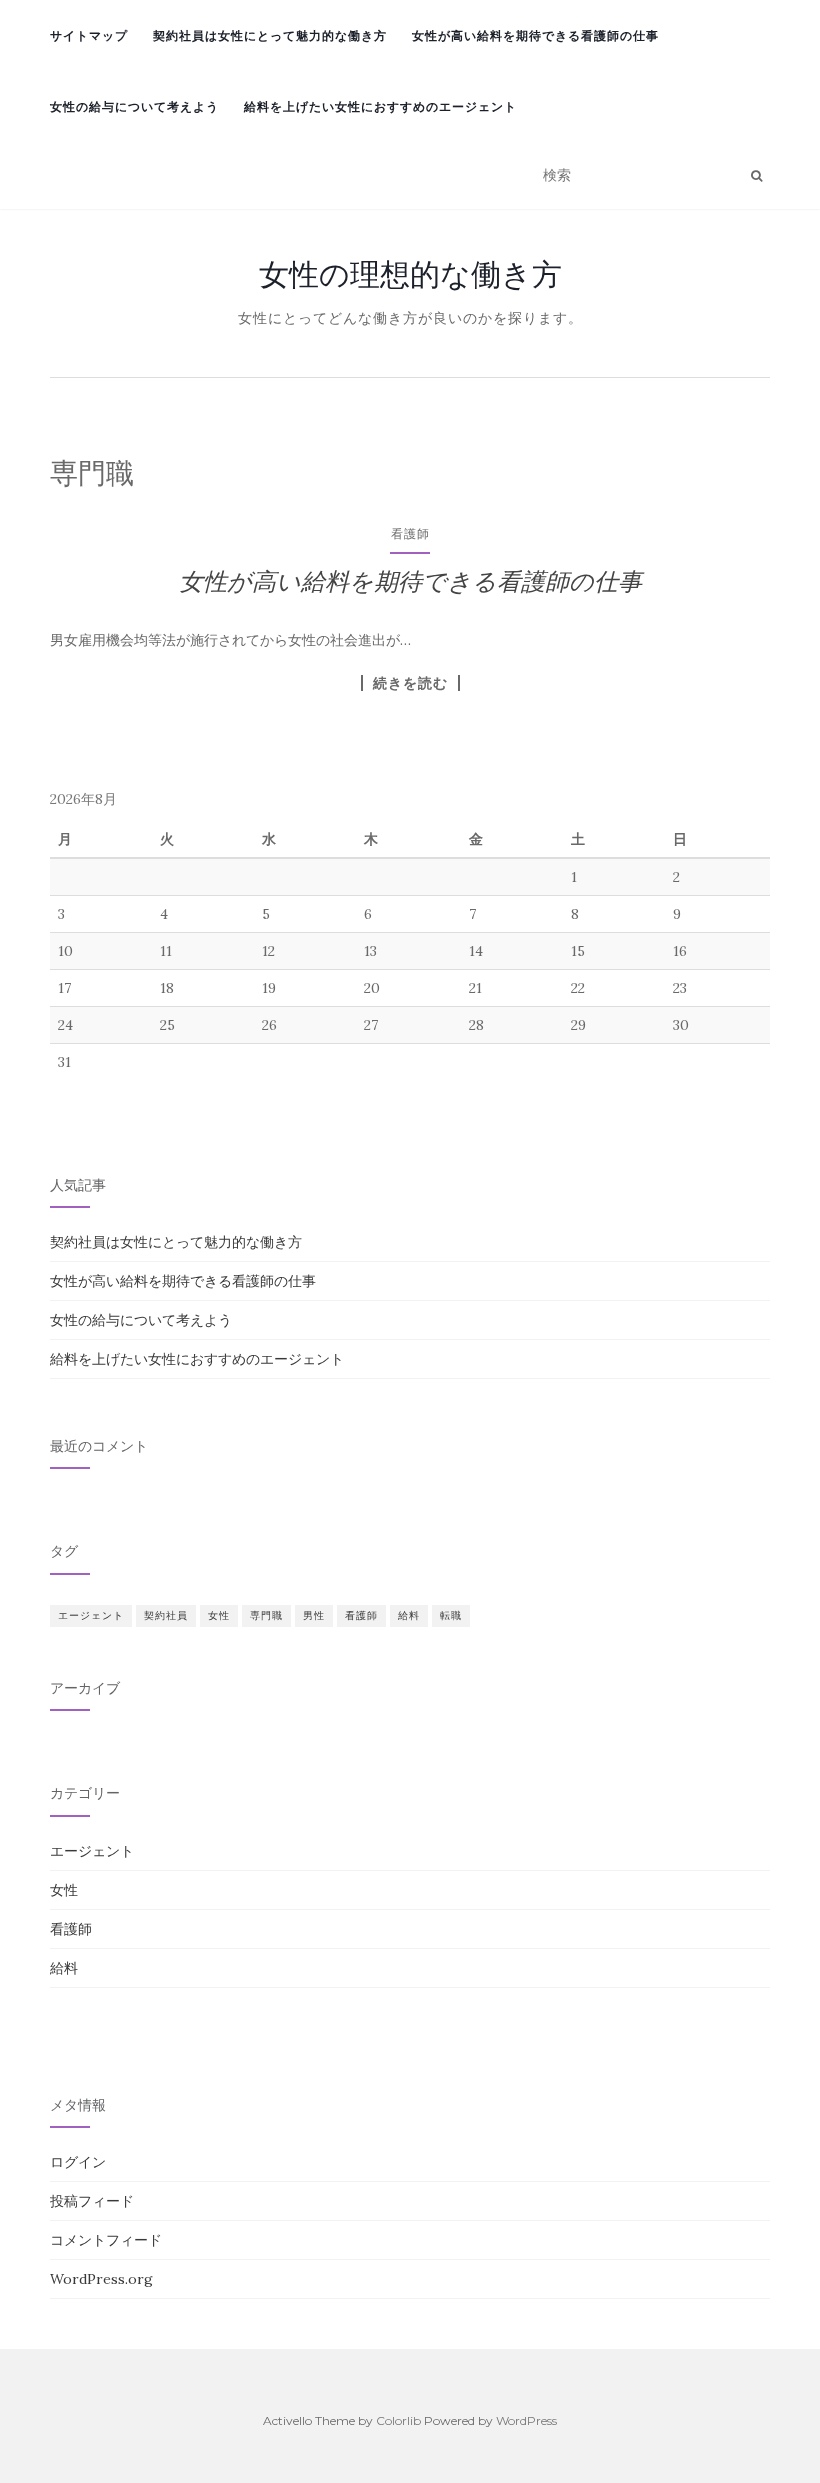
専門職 (266, 1615)
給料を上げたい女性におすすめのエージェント (380, 106)
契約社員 (166, 1615)
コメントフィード (106, 2240)
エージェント (91, 1615)
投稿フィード (92, 2201)
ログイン (78, 2162)
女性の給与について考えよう (134, 106)
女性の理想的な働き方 (410, 274)
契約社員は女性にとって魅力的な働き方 (270, 35)
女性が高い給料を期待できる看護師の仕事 (535, 35)
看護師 (410, 533)
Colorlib (398, 2420)
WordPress (526, 2420)
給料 (409, 1615)
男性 (314, 1615)
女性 (219, 1615)
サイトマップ (89, 35)
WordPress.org (101, 2279)
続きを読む (410, 683)
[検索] (756, 176)
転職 (451, 1615)
